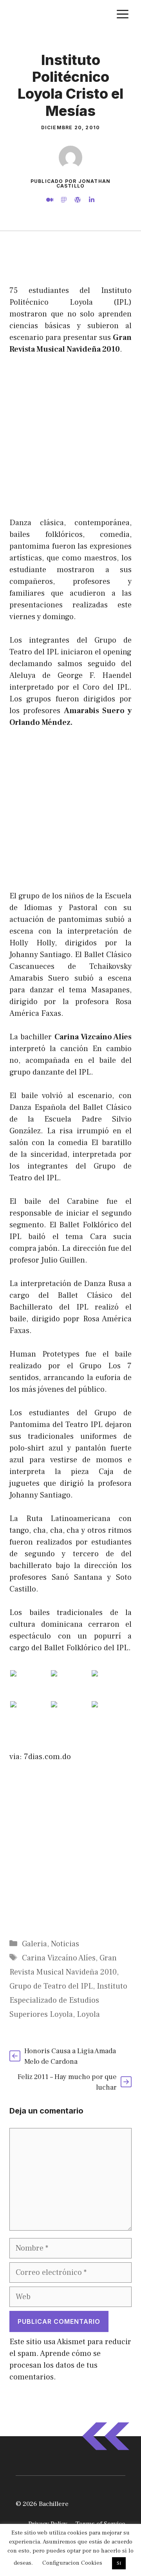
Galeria (34, 1944)
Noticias (65, 1944)
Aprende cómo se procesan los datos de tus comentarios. (55, 2365)
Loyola (88, 2014)
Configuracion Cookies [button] (72, 2563)
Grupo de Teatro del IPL (51, 1986)
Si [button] (119, 2563)
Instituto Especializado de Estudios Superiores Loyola (68, 2000)
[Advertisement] (70, 261)
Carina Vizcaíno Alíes (59, 1958)
